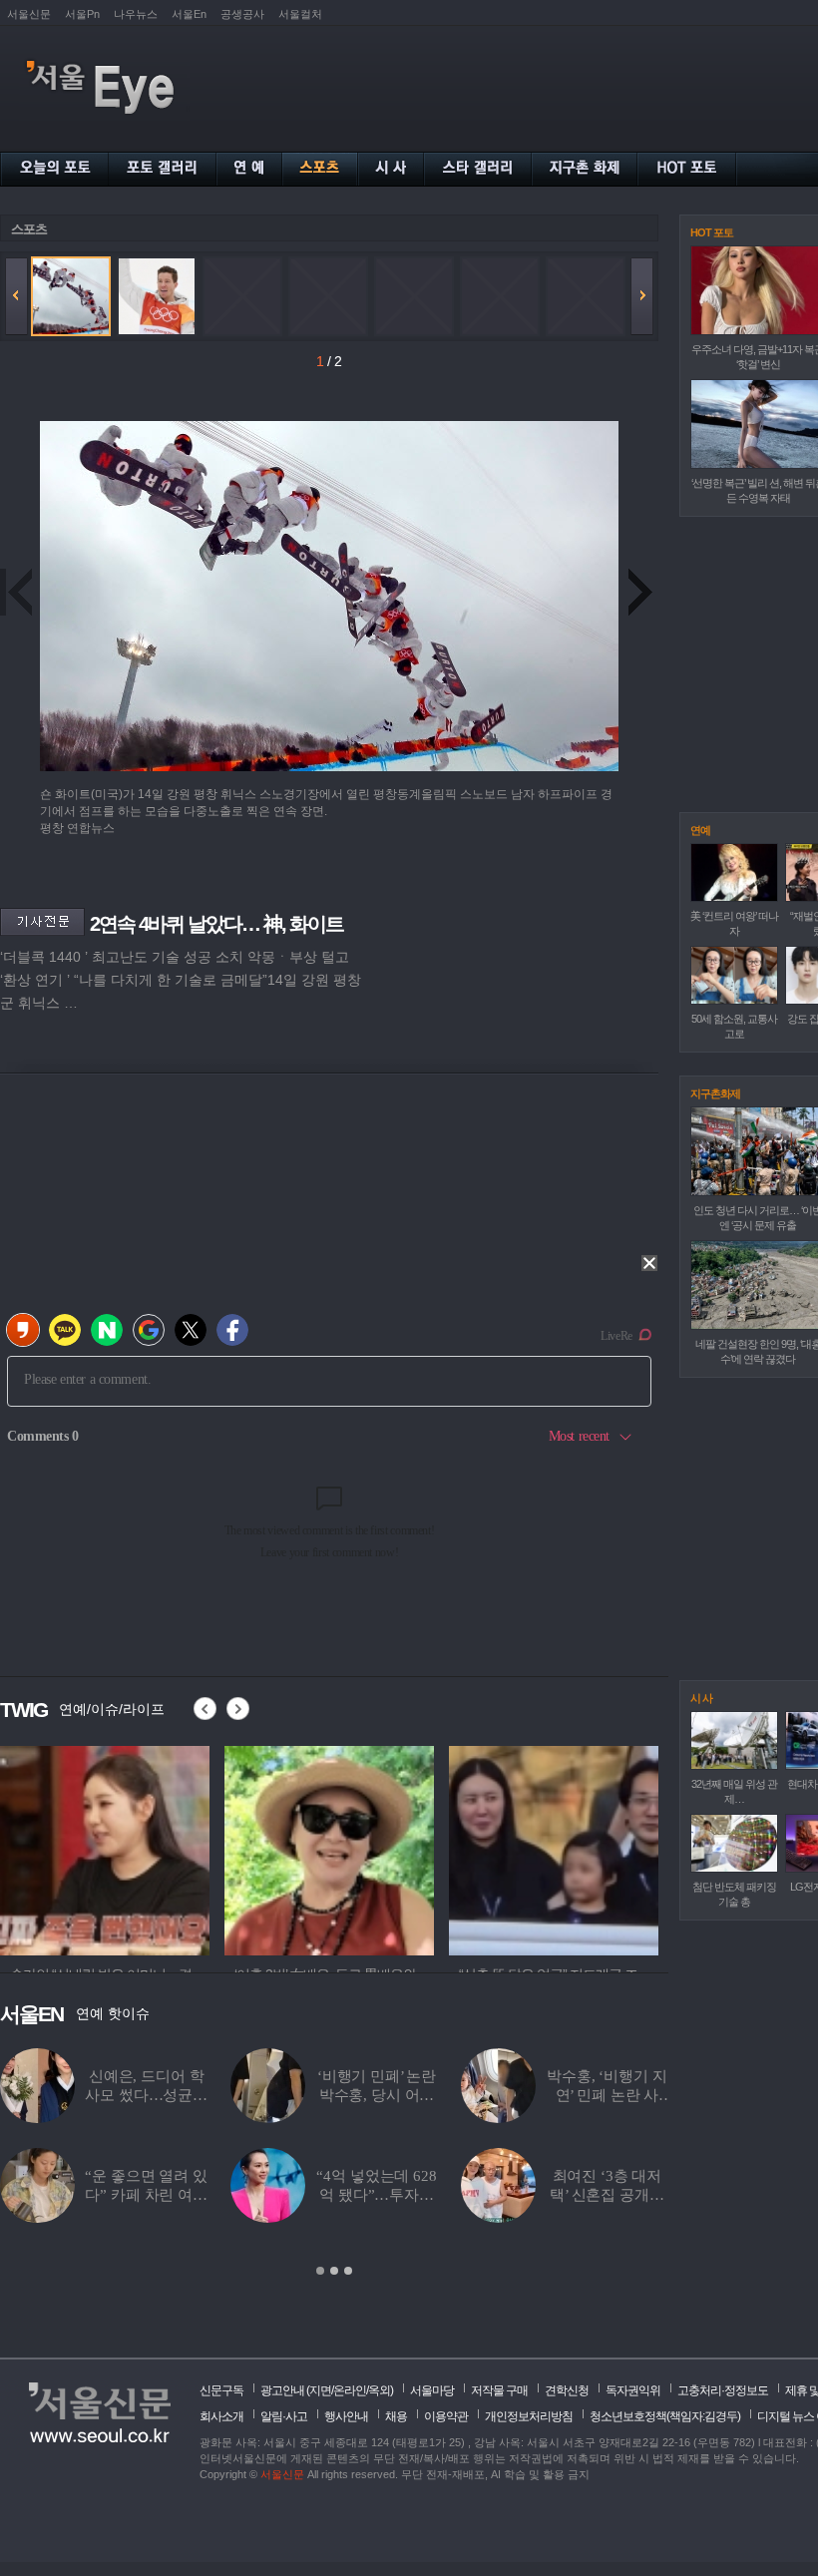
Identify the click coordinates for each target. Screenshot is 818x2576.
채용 (396, 2416)
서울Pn (82, 14)
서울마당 (432, 2390)
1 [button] (320, 2271)
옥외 (379, 2390)
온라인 (350, 2390)
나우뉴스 (136, 14)
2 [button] (334, 2271)
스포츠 (29, 229)
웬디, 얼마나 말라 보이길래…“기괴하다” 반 (147, 2195)
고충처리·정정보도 (723, 2390)
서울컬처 (300, 14)
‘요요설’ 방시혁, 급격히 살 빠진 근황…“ (607, 2095)
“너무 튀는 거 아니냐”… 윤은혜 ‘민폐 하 (376, 2195)
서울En (189, 14)
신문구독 (221, 2390)
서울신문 (29, 14)
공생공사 (242, 14)
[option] (334, 2163)
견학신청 (567, 2390)
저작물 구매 (499, 2390)
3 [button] (348, 2271)
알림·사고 (284, 2416)
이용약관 (446, 2416)
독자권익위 (633, 2390)
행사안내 (346, 2416)
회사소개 (221, 2416)
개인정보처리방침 (529, 2416)
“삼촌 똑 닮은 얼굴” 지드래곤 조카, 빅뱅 (607, 2195)
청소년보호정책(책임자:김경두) (665, 2416)
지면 (320, 2390)
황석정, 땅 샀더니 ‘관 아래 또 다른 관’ (377, 2095)
